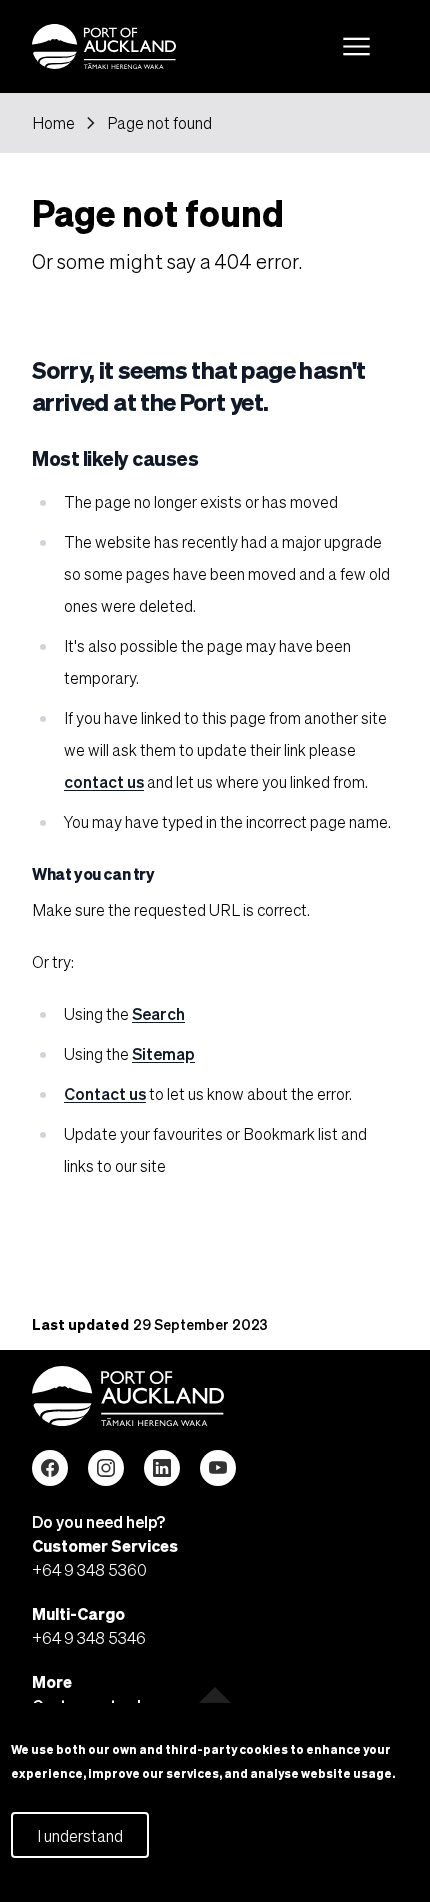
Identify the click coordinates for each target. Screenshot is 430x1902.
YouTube (218, 1468)
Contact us (105, 1093)
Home (53, 123)
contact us (104, 781)
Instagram (106, 1468)
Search (158, 1013)
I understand (80, 1835)
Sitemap (163, 1053)
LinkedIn (162, 1468)
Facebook (50, 1468)
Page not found (159, 123)
